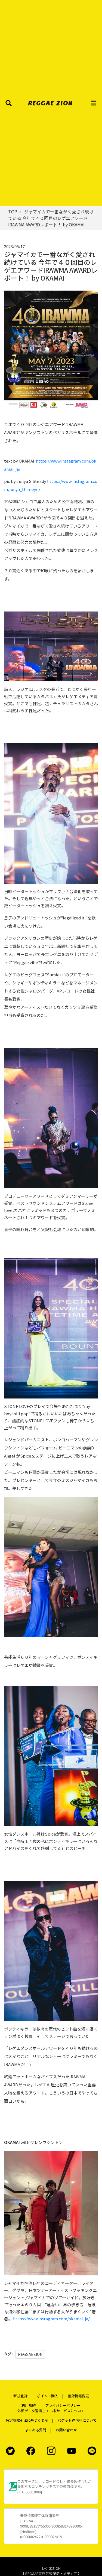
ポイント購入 (48, 2396)
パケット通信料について (77, 2420)
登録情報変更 (78, 2396)
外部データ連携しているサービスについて (51, 2411)
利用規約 (29, 2405)
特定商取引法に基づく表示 (27, 2420)
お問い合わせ (66, 2430)
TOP (13, 212)
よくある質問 (36, 2430)
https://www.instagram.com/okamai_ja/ (51, 2319)
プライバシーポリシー (63, 2405)
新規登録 (20, 2396)
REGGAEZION (30, 2354)
